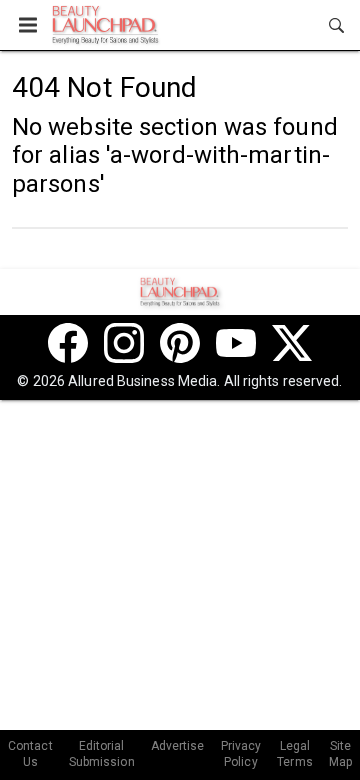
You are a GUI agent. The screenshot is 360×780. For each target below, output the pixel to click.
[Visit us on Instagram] (124, 343)
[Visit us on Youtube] (236, 343)
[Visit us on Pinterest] (180, 343)
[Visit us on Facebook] (68, 343)
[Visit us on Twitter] (292, 343)
